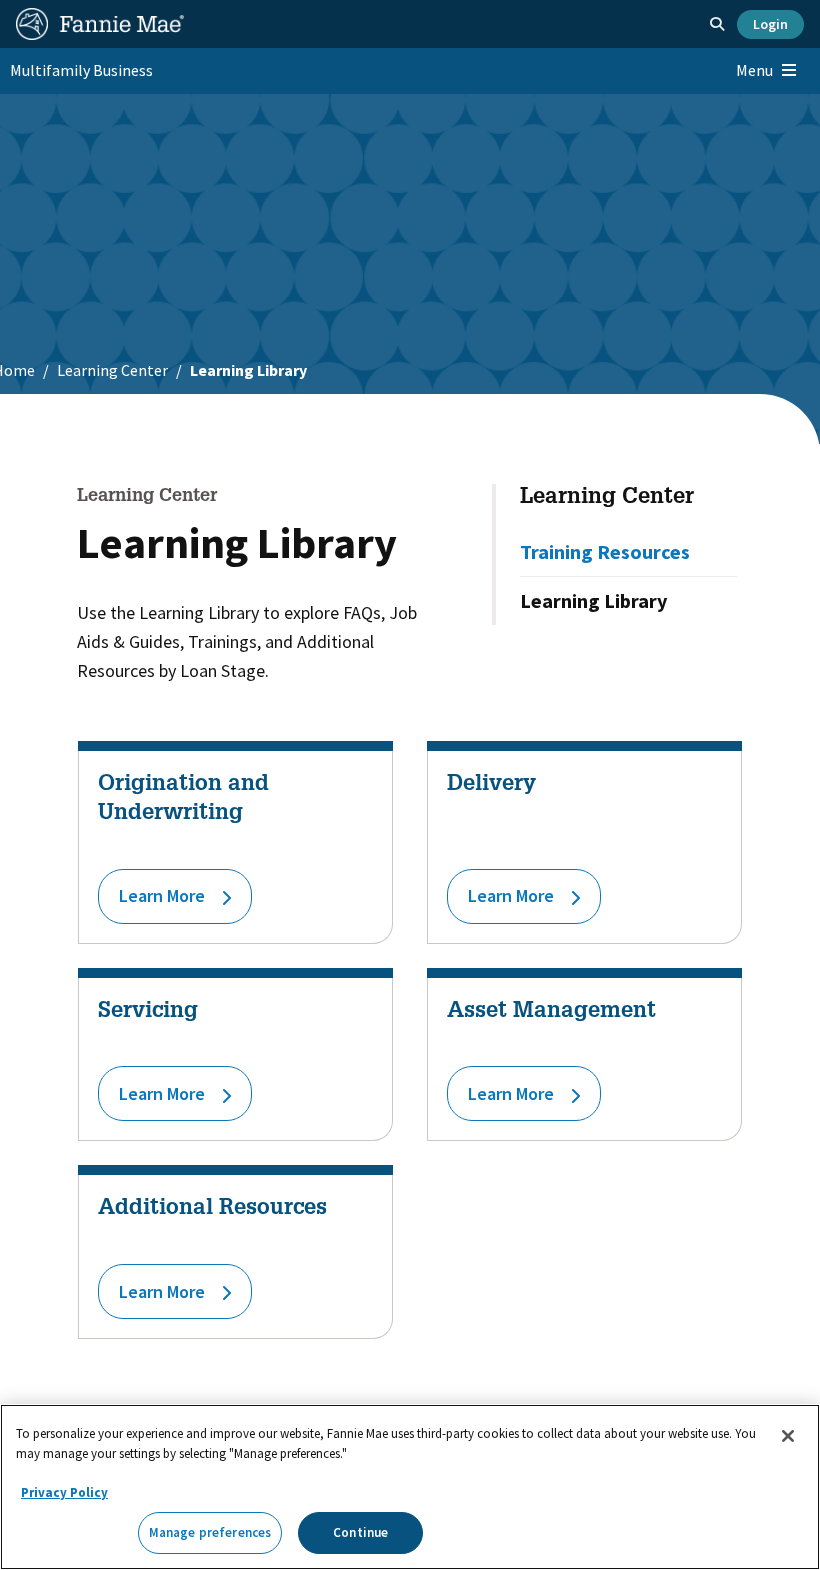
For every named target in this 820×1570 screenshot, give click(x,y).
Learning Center (112, 370)
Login (770, 24)
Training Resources (605, 551)
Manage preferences (210, 1532)
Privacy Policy (64, 1492)
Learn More (162, 895)
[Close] (788, 1436)
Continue (360, 1532)
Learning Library (593, 600)
